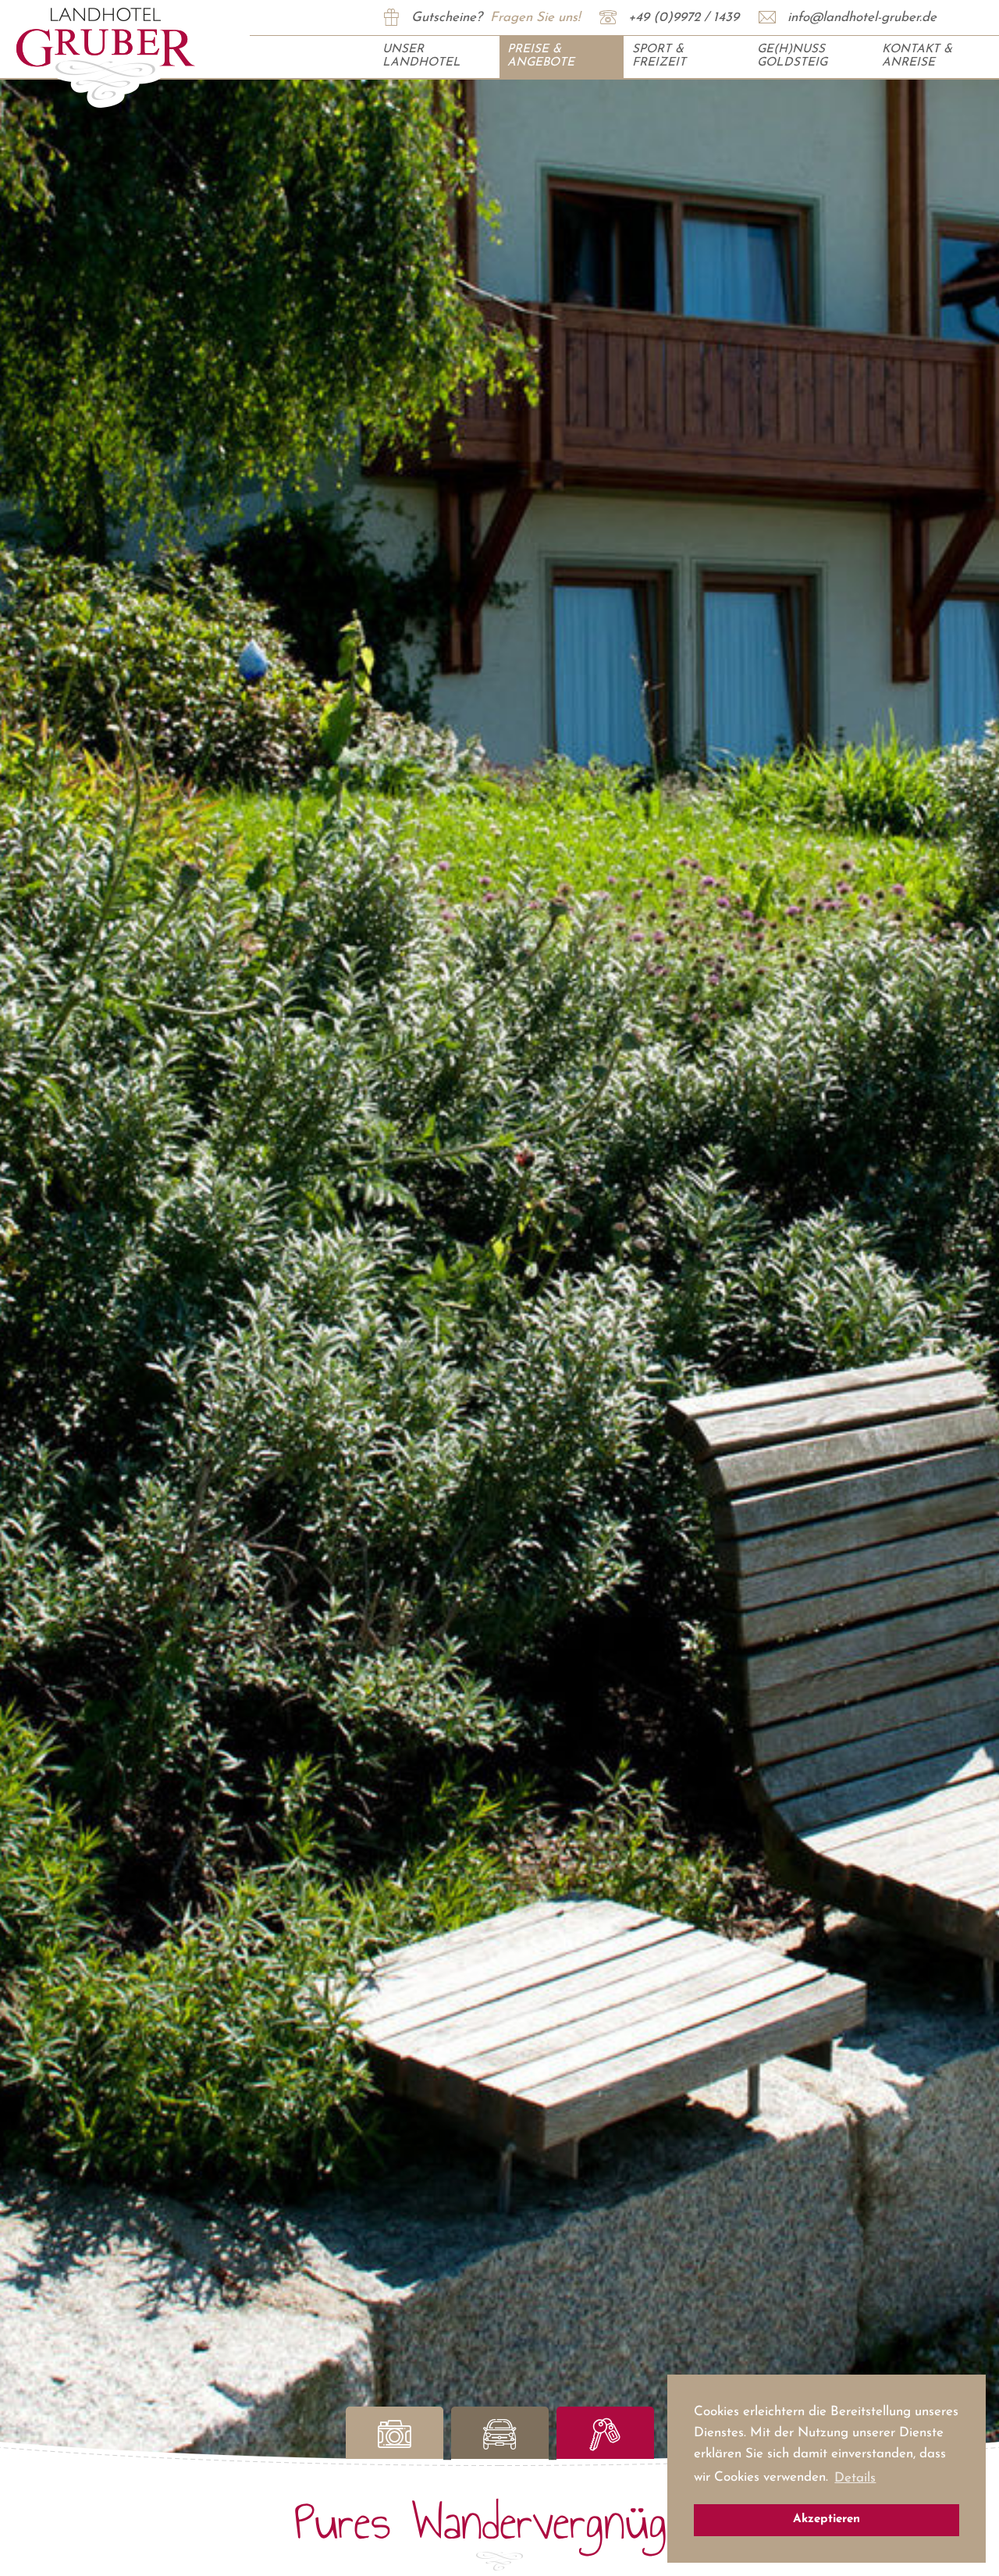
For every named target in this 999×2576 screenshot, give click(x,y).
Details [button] (855, 2478)
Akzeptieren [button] (827, 2519)
